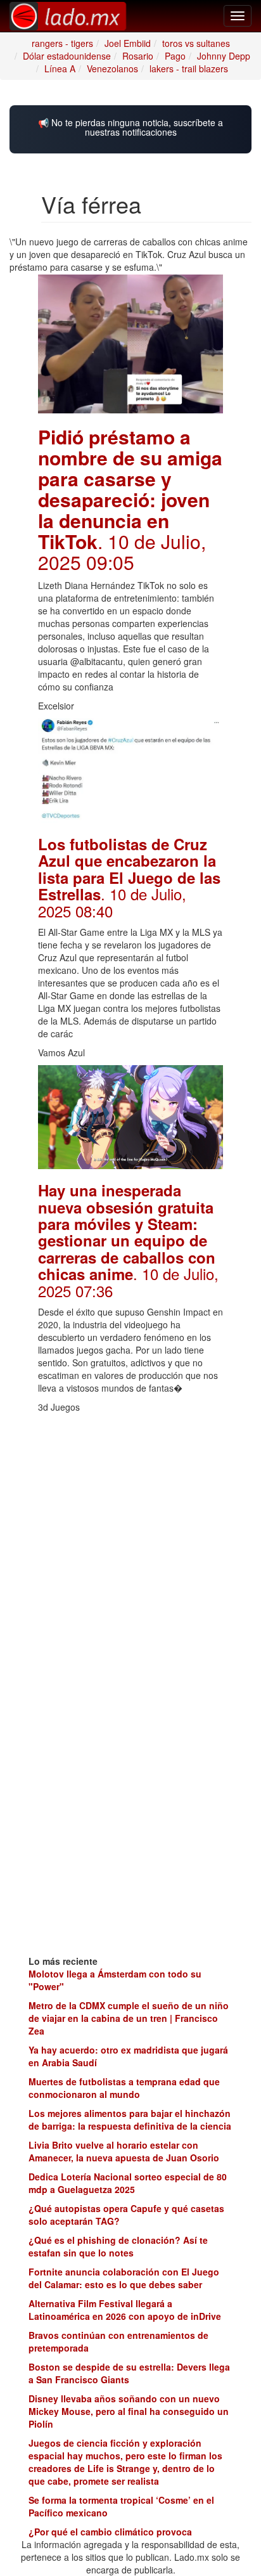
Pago (175, 56)
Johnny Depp (224, 56)
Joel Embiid (128, 43)
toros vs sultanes (196, 43)
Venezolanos (112, 68)
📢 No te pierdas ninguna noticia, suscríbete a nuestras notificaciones (130, 128)
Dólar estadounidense (67, 56)
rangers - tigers (62, 43)
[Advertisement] (130, 1550)
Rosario (138, 56)
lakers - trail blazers (189, 68)
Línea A (60, 68)
